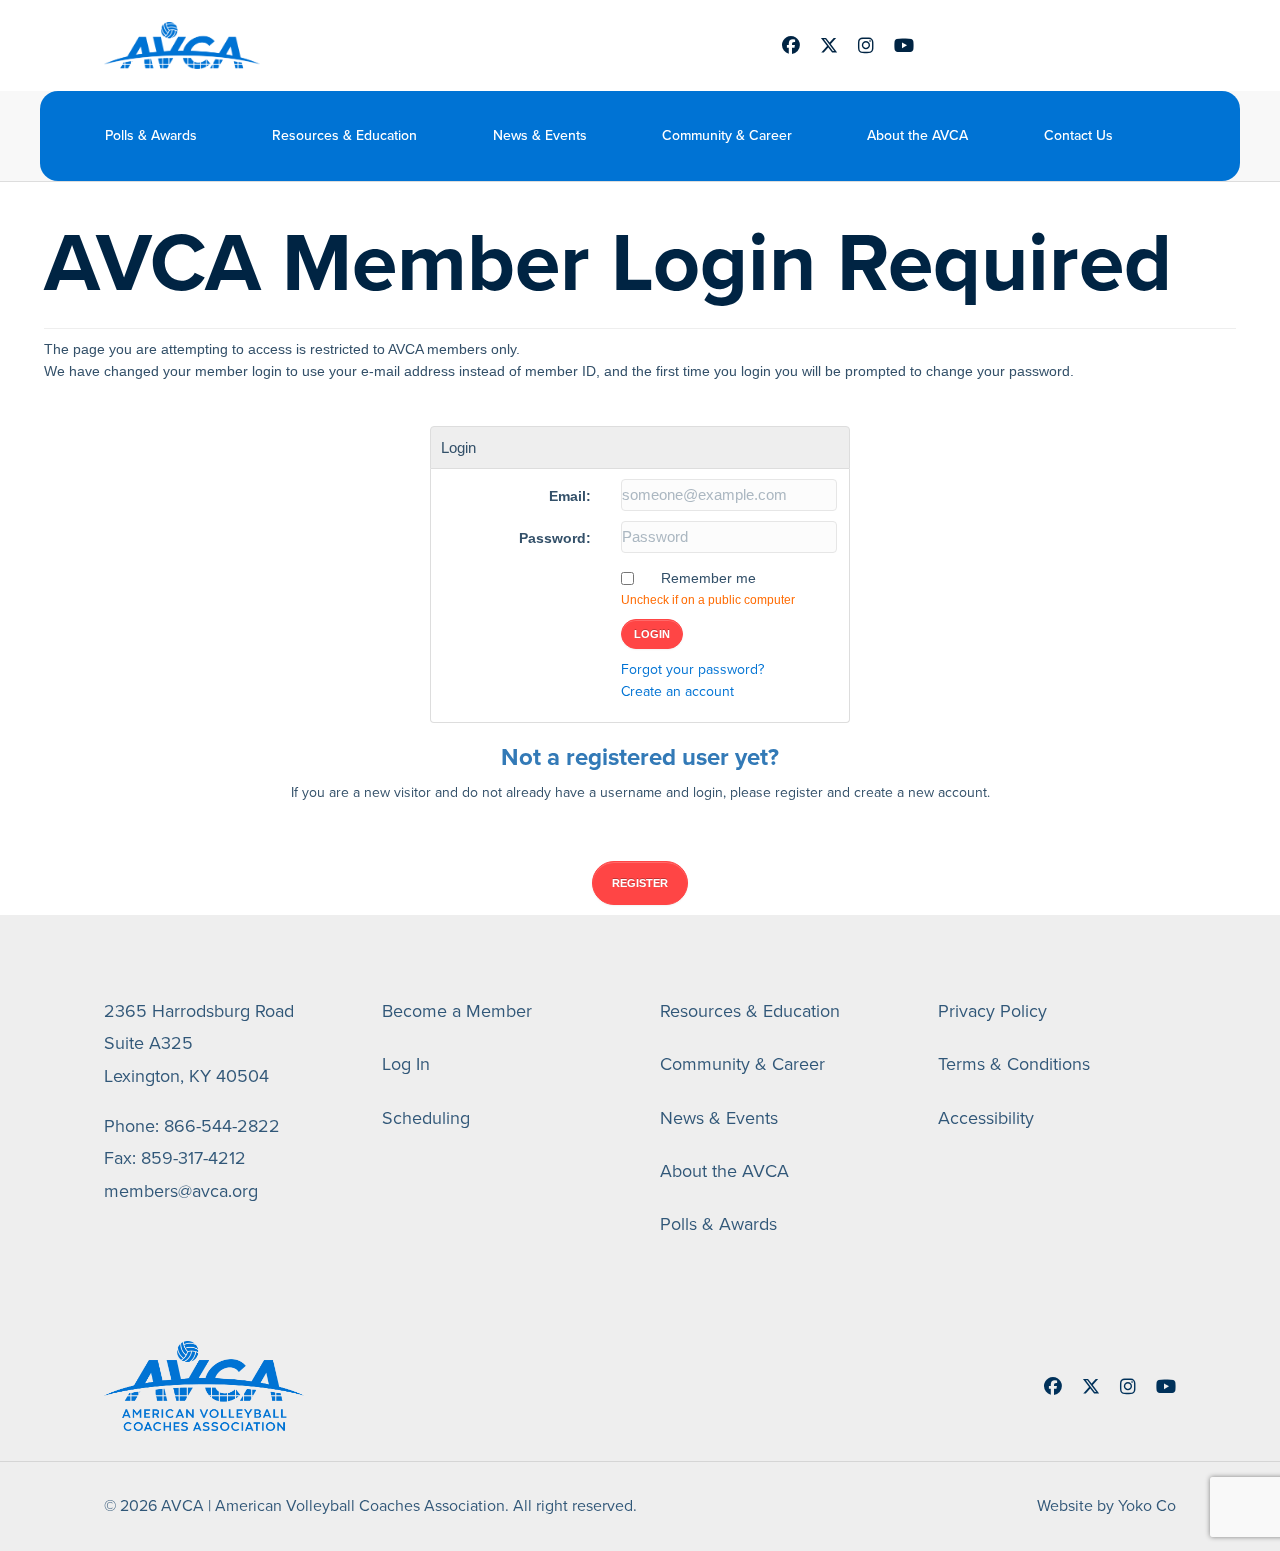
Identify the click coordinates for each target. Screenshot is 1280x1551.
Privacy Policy (992, 1011)
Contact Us (1078, 135)
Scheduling (426, 1118)
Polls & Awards (151, 135)
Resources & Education (344, 135)
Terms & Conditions (1014, 1064)
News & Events (540, 135)
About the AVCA (917, 135)
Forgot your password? (692, 669)
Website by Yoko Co (1106, 1505)
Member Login (1030, 45)
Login (652, 634)
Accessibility (986, 1118)
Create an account (677, 691)
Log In (406, 1064)
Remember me (708, 578)
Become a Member (457, 1011)
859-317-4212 (193, 1158)
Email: (570, 496)
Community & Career (727, 135)
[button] (1162, 135)
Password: (555, 538)
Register (640, 883)
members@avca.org (181, 1191)
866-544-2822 (222, 1126)
